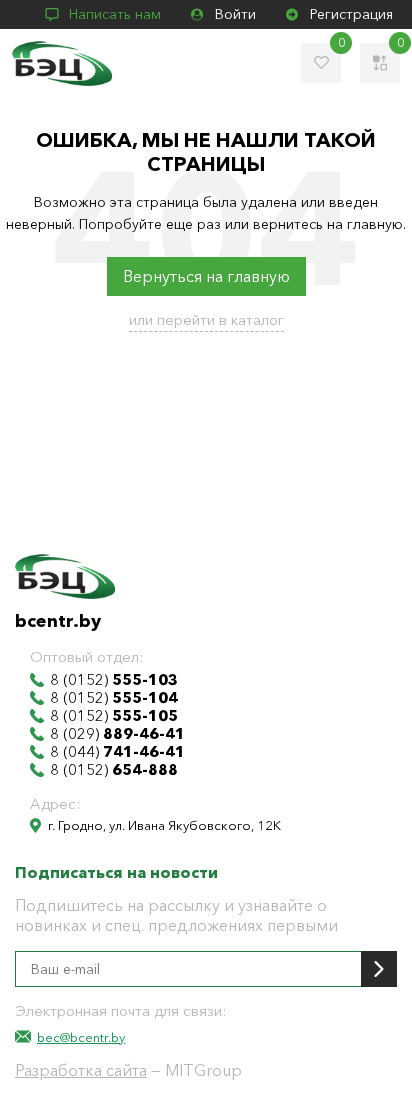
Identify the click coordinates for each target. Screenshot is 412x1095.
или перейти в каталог (206, 319)
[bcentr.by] (62, 63)
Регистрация (351, 14)
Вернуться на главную (206, 276)
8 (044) (117, 752)
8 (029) (117, 734)
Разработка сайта (81, 1070)
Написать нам (115, 14)
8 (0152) (114, 680)
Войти (235, 14)
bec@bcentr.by (81, 1037)
